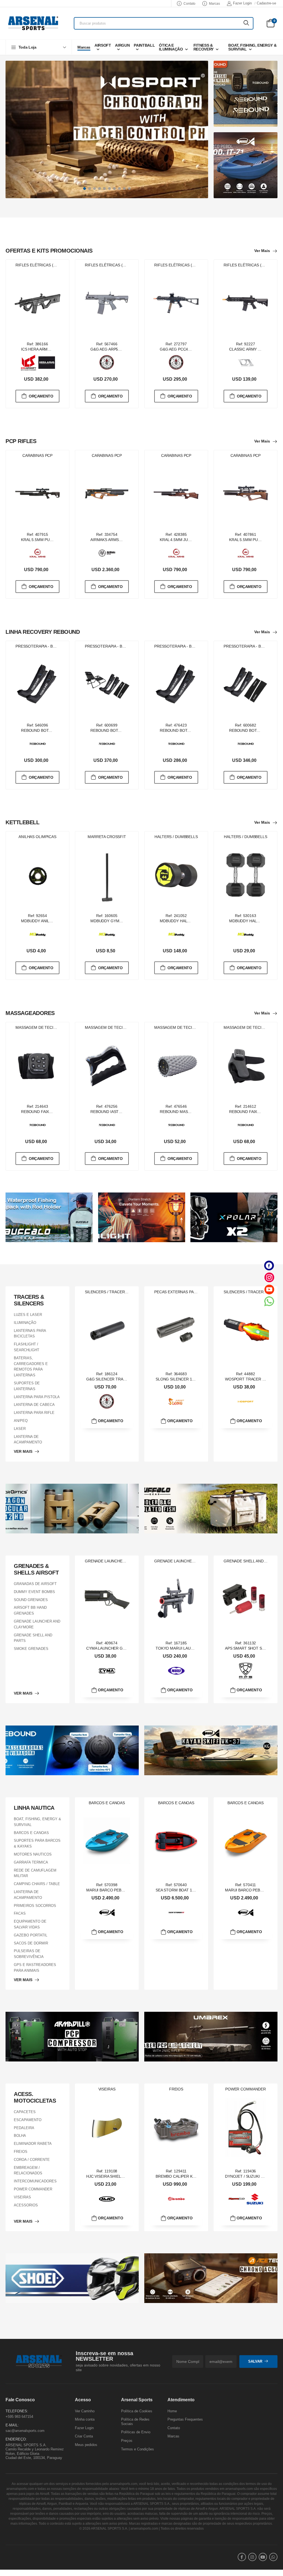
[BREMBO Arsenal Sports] (176, 2199)
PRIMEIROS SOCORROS (35, 1905)
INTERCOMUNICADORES (35, 2181)
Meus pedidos (86, 2445)
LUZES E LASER (28, 1315)
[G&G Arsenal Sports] (107, 362)
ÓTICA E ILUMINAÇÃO (171, 47)
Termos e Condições (137, 2449)
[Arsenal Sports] (33, 23)
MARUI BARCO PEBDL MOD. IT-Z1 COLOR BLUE (130, 1890)
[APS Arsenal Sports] (246, 1671)
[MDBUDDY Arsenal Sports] (38, 934)
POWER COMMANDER (33, 2189)
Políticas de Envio (136, 2432)
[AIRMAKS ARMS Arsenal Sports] (107, 553)
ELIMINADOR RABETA (33, 2144)
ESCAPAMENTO (28, 2120)
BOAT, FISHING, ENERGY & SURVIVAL (252, 47)
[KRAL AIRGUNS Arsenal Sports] (38, 553)
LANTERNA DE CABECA (34, 1405)
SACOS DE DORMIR (31, 1943)
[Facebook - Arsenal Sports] (269, 1266)
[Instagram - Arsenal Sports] (269, 1277)
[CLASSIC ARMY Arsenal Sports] (246, 362)
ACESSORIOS (26, 2205)
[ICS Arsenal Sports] (28, 362)
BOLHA (20, 2136)
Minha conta (85, 2420)
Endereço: (16, 2439)
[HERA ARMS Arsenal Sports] (47, 363)
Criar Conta (84, 2436)
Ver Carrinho (85, 2411)
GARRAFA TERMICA (31, 1862)
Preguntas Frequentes (185, 2420)
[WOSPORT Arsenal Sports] (246, 1402)
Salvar (255, 2362)
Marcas (214, 4)
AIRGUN (122, 45)
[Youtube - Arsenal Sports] (269, 1289)
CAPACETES (25, 2112)
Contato (189, 4)
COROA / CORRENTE (32, 2160)
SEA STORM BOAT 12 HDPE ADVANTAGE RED (197, 1890)
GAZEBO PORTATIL (31, 1935)
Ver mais (262, 251)
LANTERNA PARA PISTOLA (37, 1397)
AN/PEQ (21, 1421)
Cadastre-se (266, 3)
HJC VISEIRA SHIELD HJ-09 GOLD (117, 2176)
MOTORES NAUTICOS (33, 1854)
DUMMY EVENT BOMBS (34, 1592)
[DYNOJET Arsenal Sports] (237, 2199)
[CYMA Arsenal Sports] (107, 1671)
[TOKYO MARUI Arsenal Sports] (176, 1671)
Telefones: (17, 2411)
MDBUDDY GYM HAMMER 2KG (118, 921)
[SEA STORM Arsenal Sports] (176, 1912)
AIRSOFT (103, 45)
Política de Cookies (137, 2411)
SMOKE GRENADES (31, 1649)
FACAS (20, 1913)
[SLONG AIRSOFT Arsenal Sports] (176, 1402)
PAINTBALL (144, 45)
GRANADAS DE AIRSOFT (35, 1584)
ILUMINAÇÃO (25, 1323)
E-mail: (12, 2425)
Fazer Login (242, 3)
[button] (39, 47)
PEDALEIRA (24, 2128)
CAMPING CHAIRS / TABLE (37, 1884)
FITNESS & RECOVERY (204, 47)
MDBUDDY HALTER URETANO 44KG (192, 921)
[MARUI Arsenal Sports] (107, 1913)
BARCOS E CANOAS (31, 1832)
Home (172, 2411)
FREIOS (21, 2152)
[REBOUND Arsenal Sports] (38, 744)
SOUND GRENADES (31, 1600)
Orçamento (41, 396)
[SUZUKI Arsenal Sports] (255, 2199)
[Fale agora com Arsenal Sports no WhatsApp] (269, 1301)
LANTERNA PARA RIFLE (34, 1413)
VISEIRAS (22, 2197)
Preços (127, 2441)
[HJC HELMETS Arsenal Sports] (107, 2199)
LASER (20, 1429)
